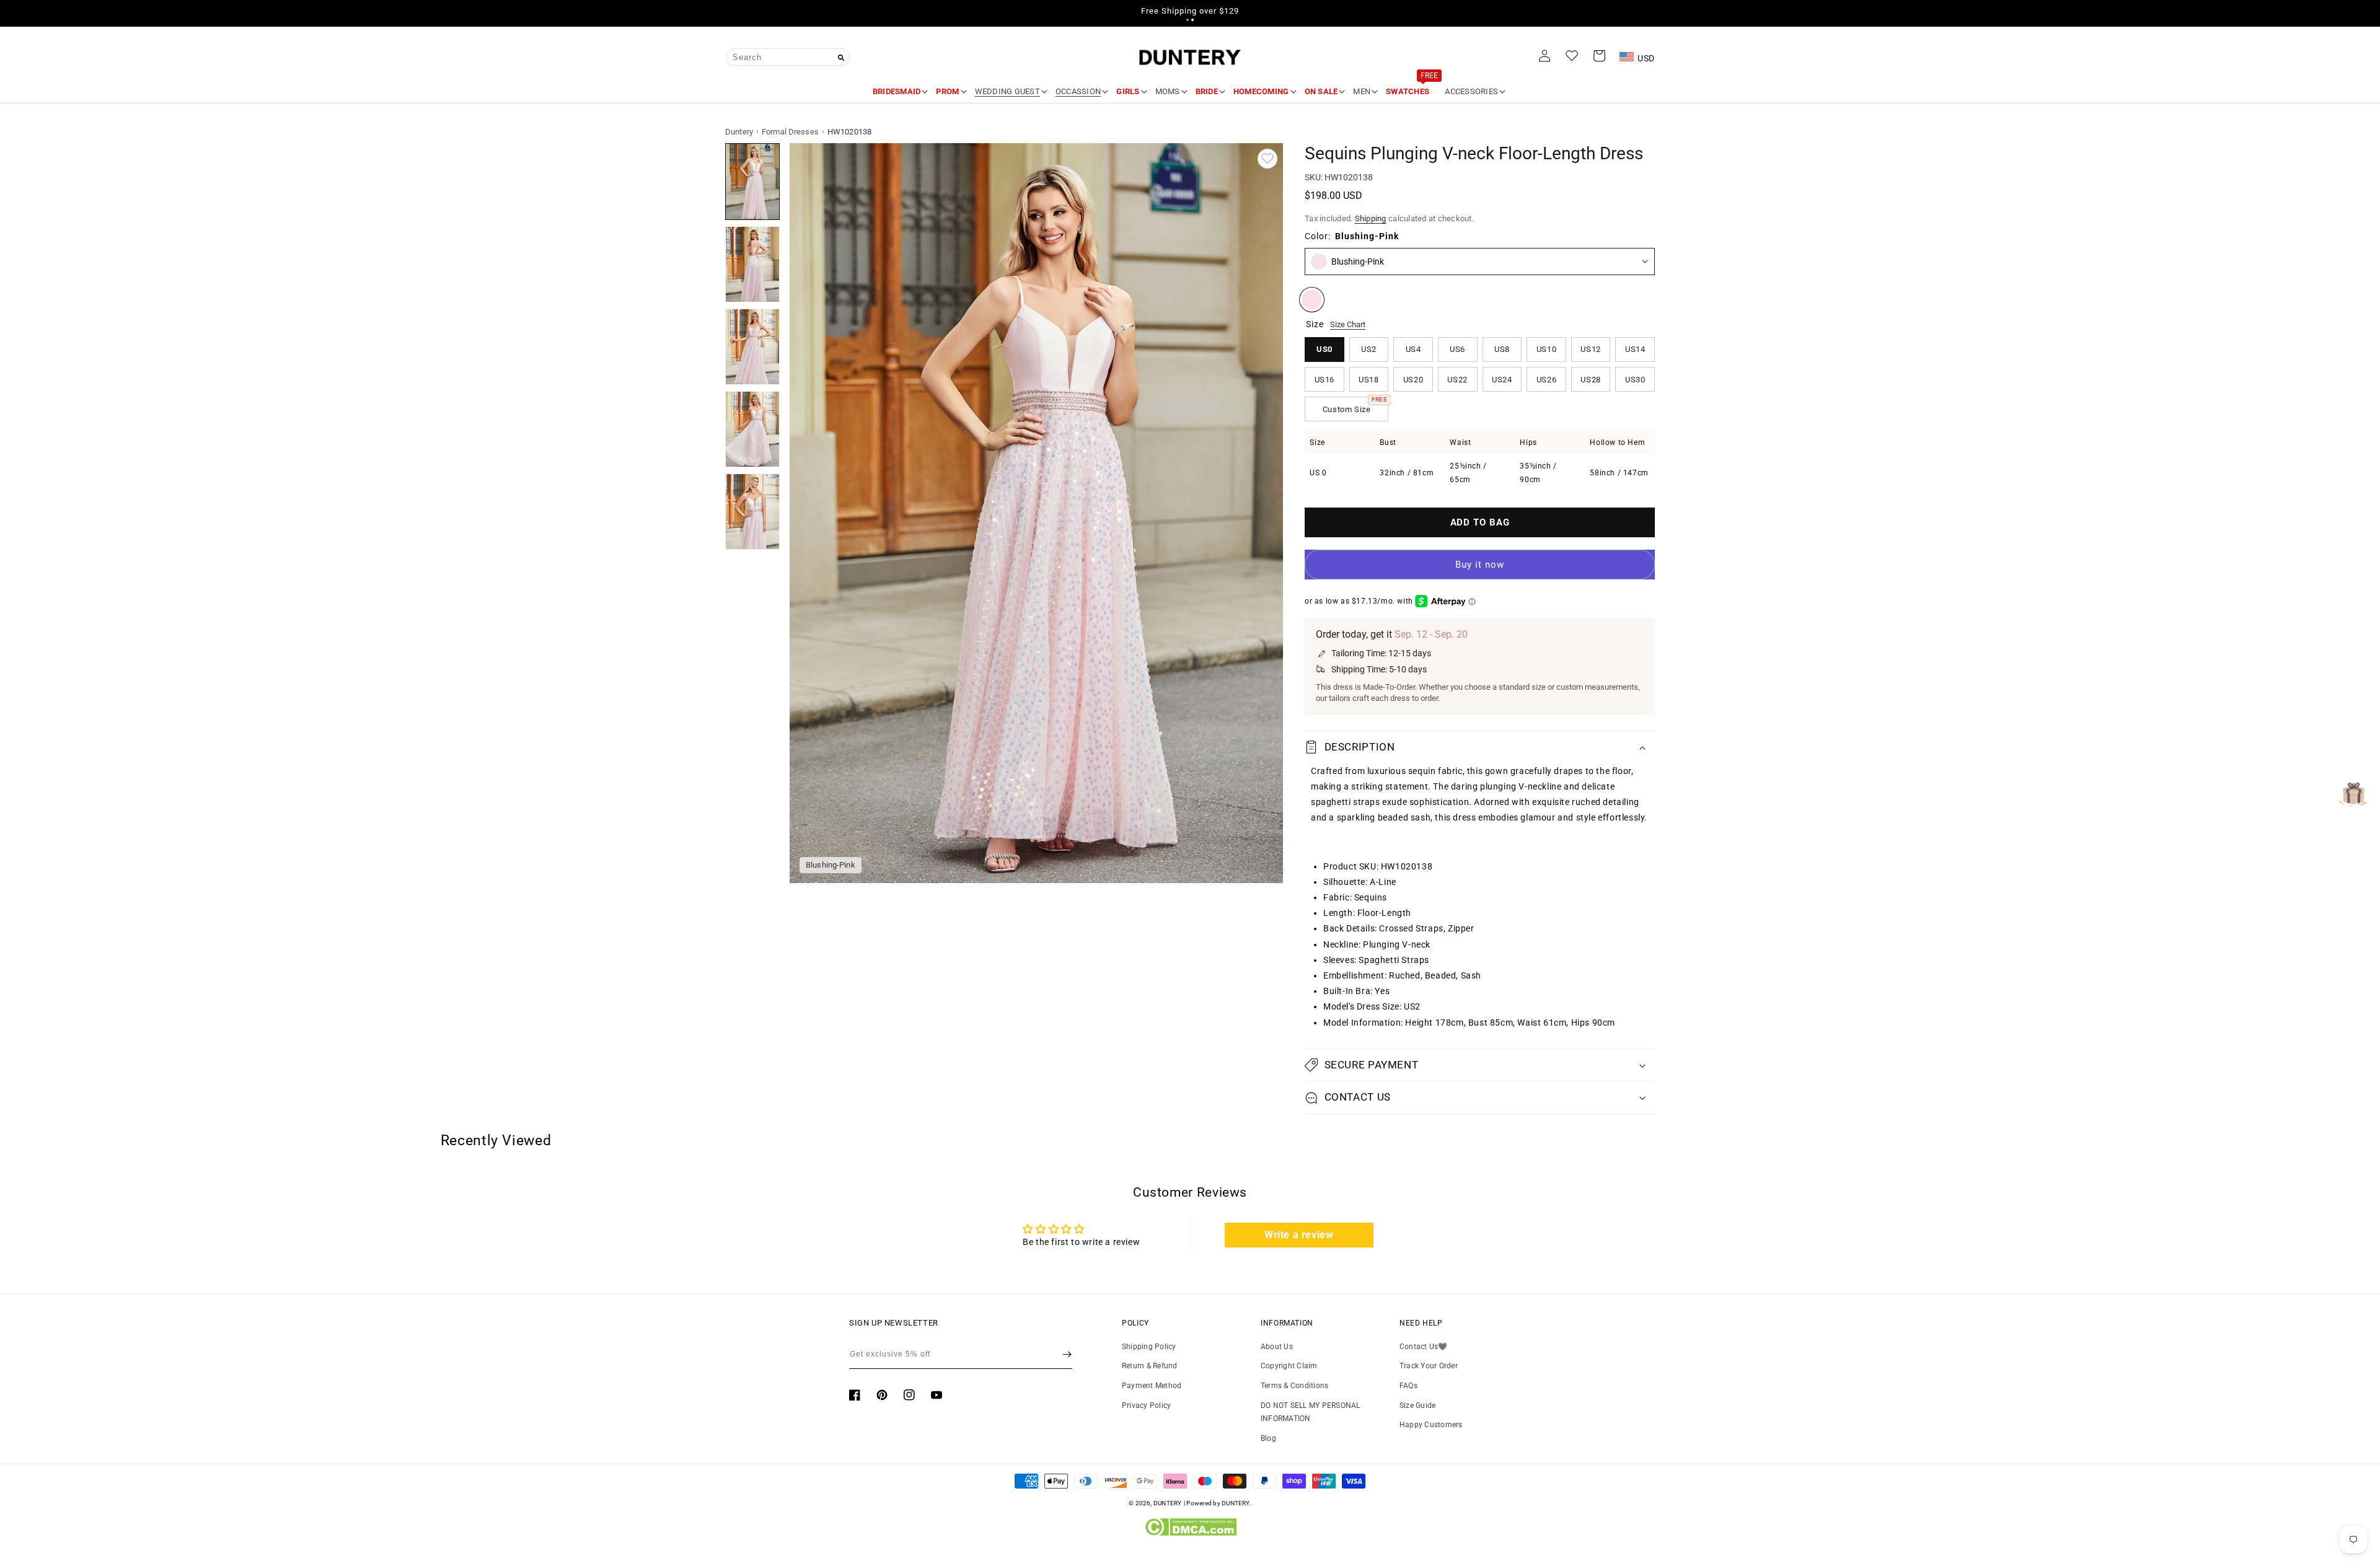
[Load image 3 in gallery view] (752, 347)
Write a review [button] (1299, 1235)
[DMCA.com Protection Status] (1190, 1533)
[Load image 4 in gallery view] (752, 429)
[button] (1188, 20)
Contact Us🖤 (1424, 1347)
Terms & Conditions (1294, 1386)
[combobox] (788, 57)
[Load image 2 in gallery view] (752, 264)
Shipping (1371, 218)
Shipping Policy (1149, 1347)
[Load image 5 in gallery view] (752, 512)
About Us (1277, 1347)
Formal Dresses (790, 132)
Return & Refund (1150, 1366)
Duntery (739, 132)
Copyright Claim (1289, 1366)
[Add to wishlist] (1267, 159)
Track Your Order (1429, 1366)
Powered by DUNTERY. (1219, 1503)
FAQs (1408, 1386)
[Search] (841, 58)
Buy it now (1480, 565)
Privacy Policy (1146, 1405)
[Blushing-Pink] (1312, 300)
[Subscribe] (1067, 1354)
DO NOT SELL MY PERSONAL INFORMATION (1311, 1412)
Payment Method (1152, 1386)
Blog (1268, 1438)
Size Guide (1417, 1405)
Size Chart (1348, 324)
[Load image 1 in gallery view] (752, 181)
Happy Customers (1431, 1425)
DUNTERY (1168, 1503)
